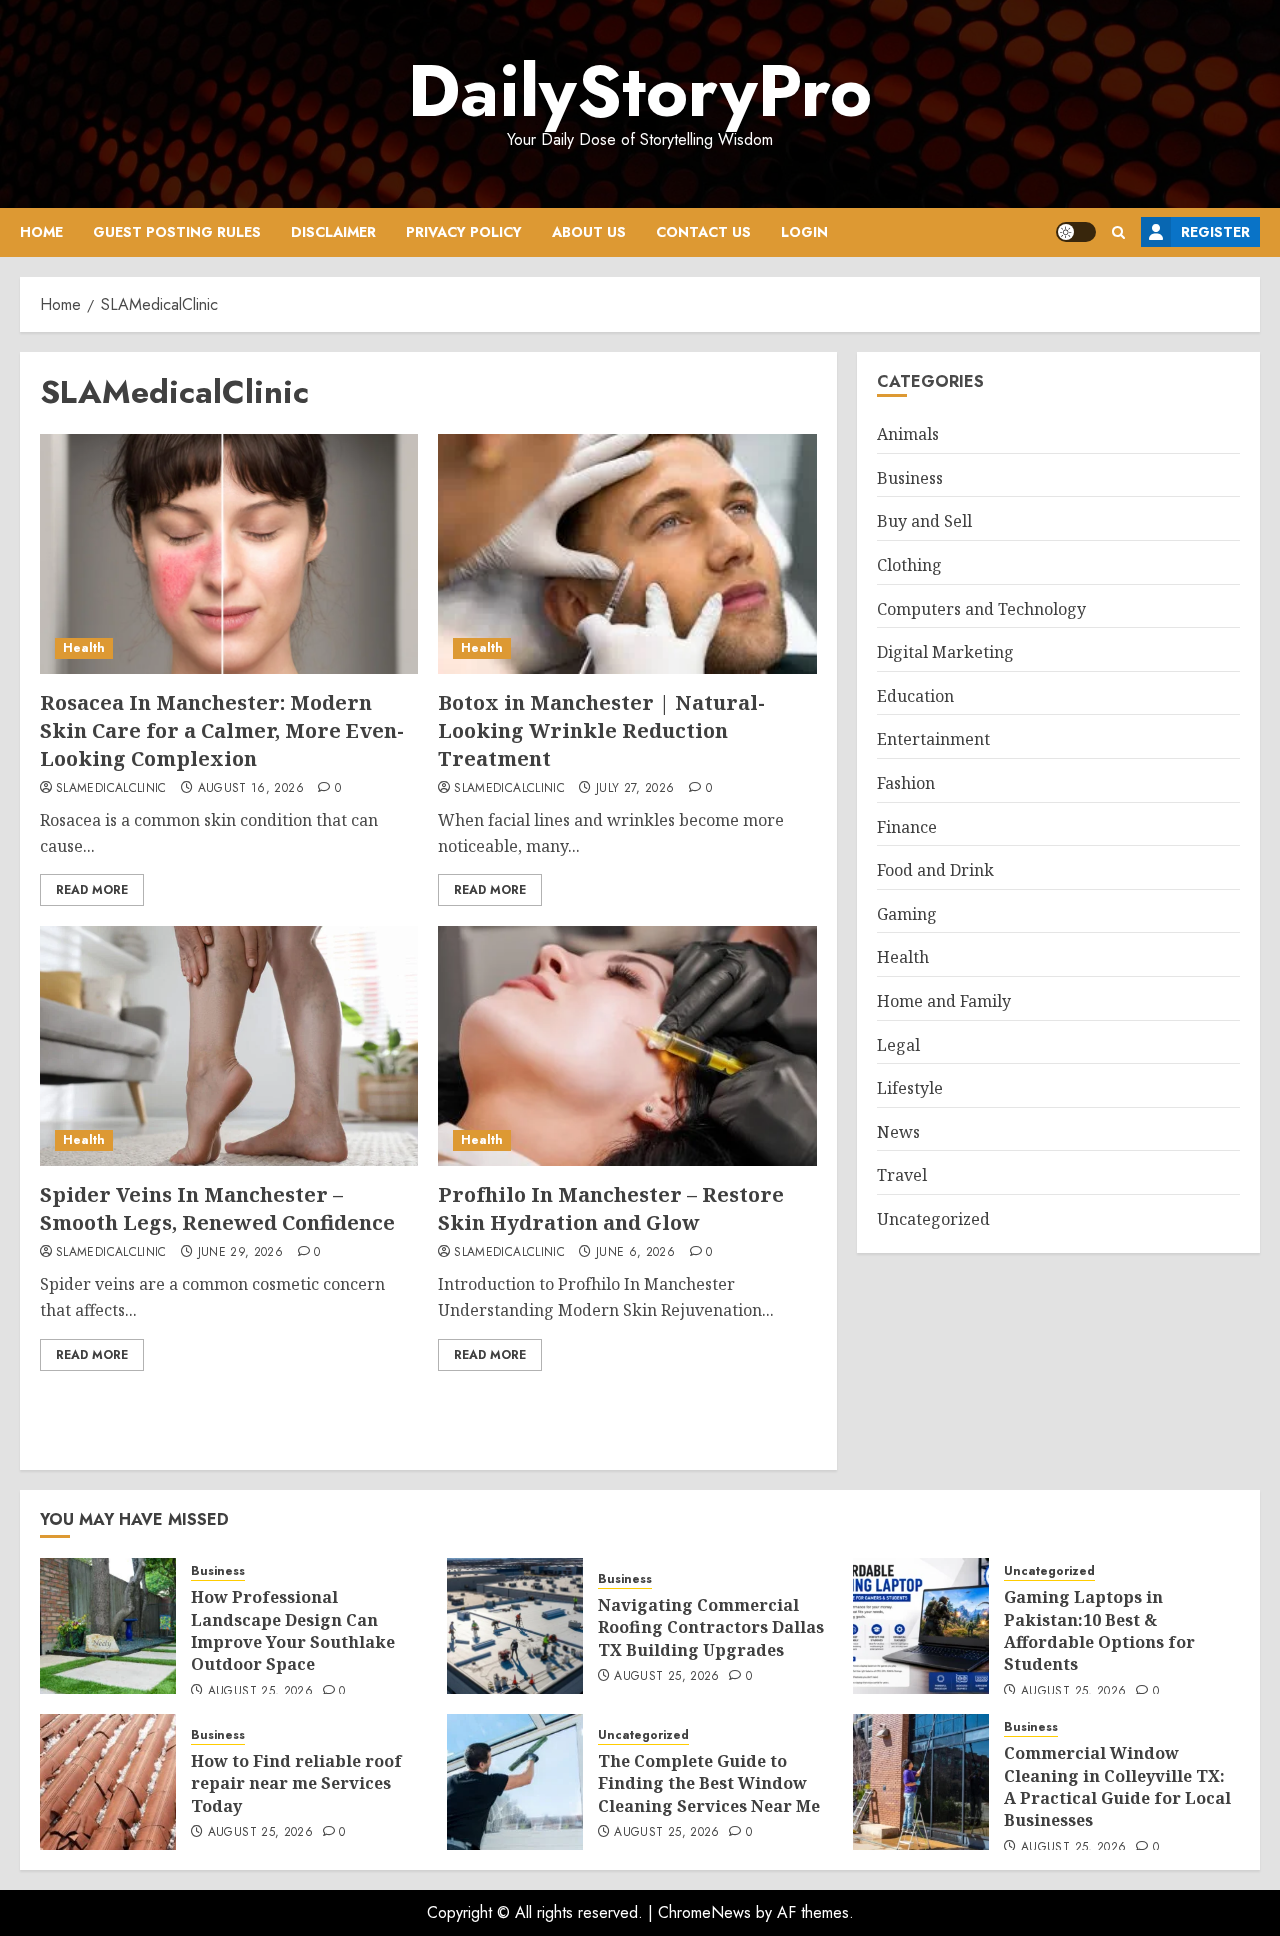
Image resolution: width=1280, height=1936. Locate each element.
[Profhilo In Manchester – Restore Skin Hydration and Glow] (627, 1046)
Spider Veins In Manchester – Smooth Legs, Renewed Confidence (217, 1208)
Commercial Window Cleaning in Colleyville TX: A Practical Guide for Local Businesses (1117, 1786)
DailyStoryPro (640, 91)
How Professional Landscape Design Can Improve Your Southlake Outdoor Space (293, 1630)
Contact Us (703, 232)
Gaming (907, 914)
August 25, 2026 (260, 1692)
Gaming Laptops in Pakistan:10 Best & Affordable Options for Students (1099, 1630)
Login (804, 232)
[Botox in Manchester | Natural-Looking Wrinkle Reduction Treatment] (627, 554)
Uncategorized (933, 1219)
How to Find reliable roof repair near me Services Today (296, 1783)
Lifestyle (910, 1088)
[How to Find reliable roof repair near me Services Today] (108, 1782)
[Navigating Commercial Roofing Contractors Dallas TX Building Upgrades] (515, 1626)
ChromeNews (704, 1912)
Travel (902, 1175)
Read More (92, 890)
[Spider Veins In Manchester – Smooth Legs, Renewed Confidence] (229, 1046)
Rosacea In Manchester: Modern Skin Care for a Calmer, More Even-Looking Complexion (222, 730)
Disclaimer (333, 232)
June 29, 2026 (241, 1253)
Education (915, 696)
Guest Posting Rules (177, 232)
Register (1215, 232)
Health (84, 648)
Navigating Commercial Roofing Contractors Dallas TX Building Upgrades (711, 1627)
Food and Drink (935, 870)
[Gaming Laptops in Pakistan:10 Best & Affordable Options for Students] (921, 1626)
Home (41, 232)
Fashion (906, 783)
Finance (907, 826)
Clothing (909, 565)
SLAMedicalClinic (111, 789)
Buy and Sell (924, 521)
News (898, 1131)
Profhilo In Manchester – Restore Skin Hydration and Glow (611, 1208)
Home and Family (944, 1001)
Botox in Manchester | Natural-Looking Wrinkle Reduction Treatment (601, 730)
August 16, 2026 (251, 789)
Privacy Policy (464, 232)
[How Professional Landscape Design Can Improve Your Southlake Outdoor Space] (108, 1626)
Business (910, 478)
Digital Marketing (945, 652)
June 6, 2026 (635, 1253)
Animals (908, 434)
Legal (898, 1044)
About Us (589, 232)
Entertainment (933, 739)
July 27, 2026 (635, 789)
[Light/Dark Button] (1076, 232)
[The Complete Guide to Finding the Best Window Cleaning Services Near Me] (515, 1782)
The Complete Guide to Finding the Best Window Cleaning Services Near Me (709, 1783)
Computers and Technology (981, 608)
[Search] (1118, 232)
